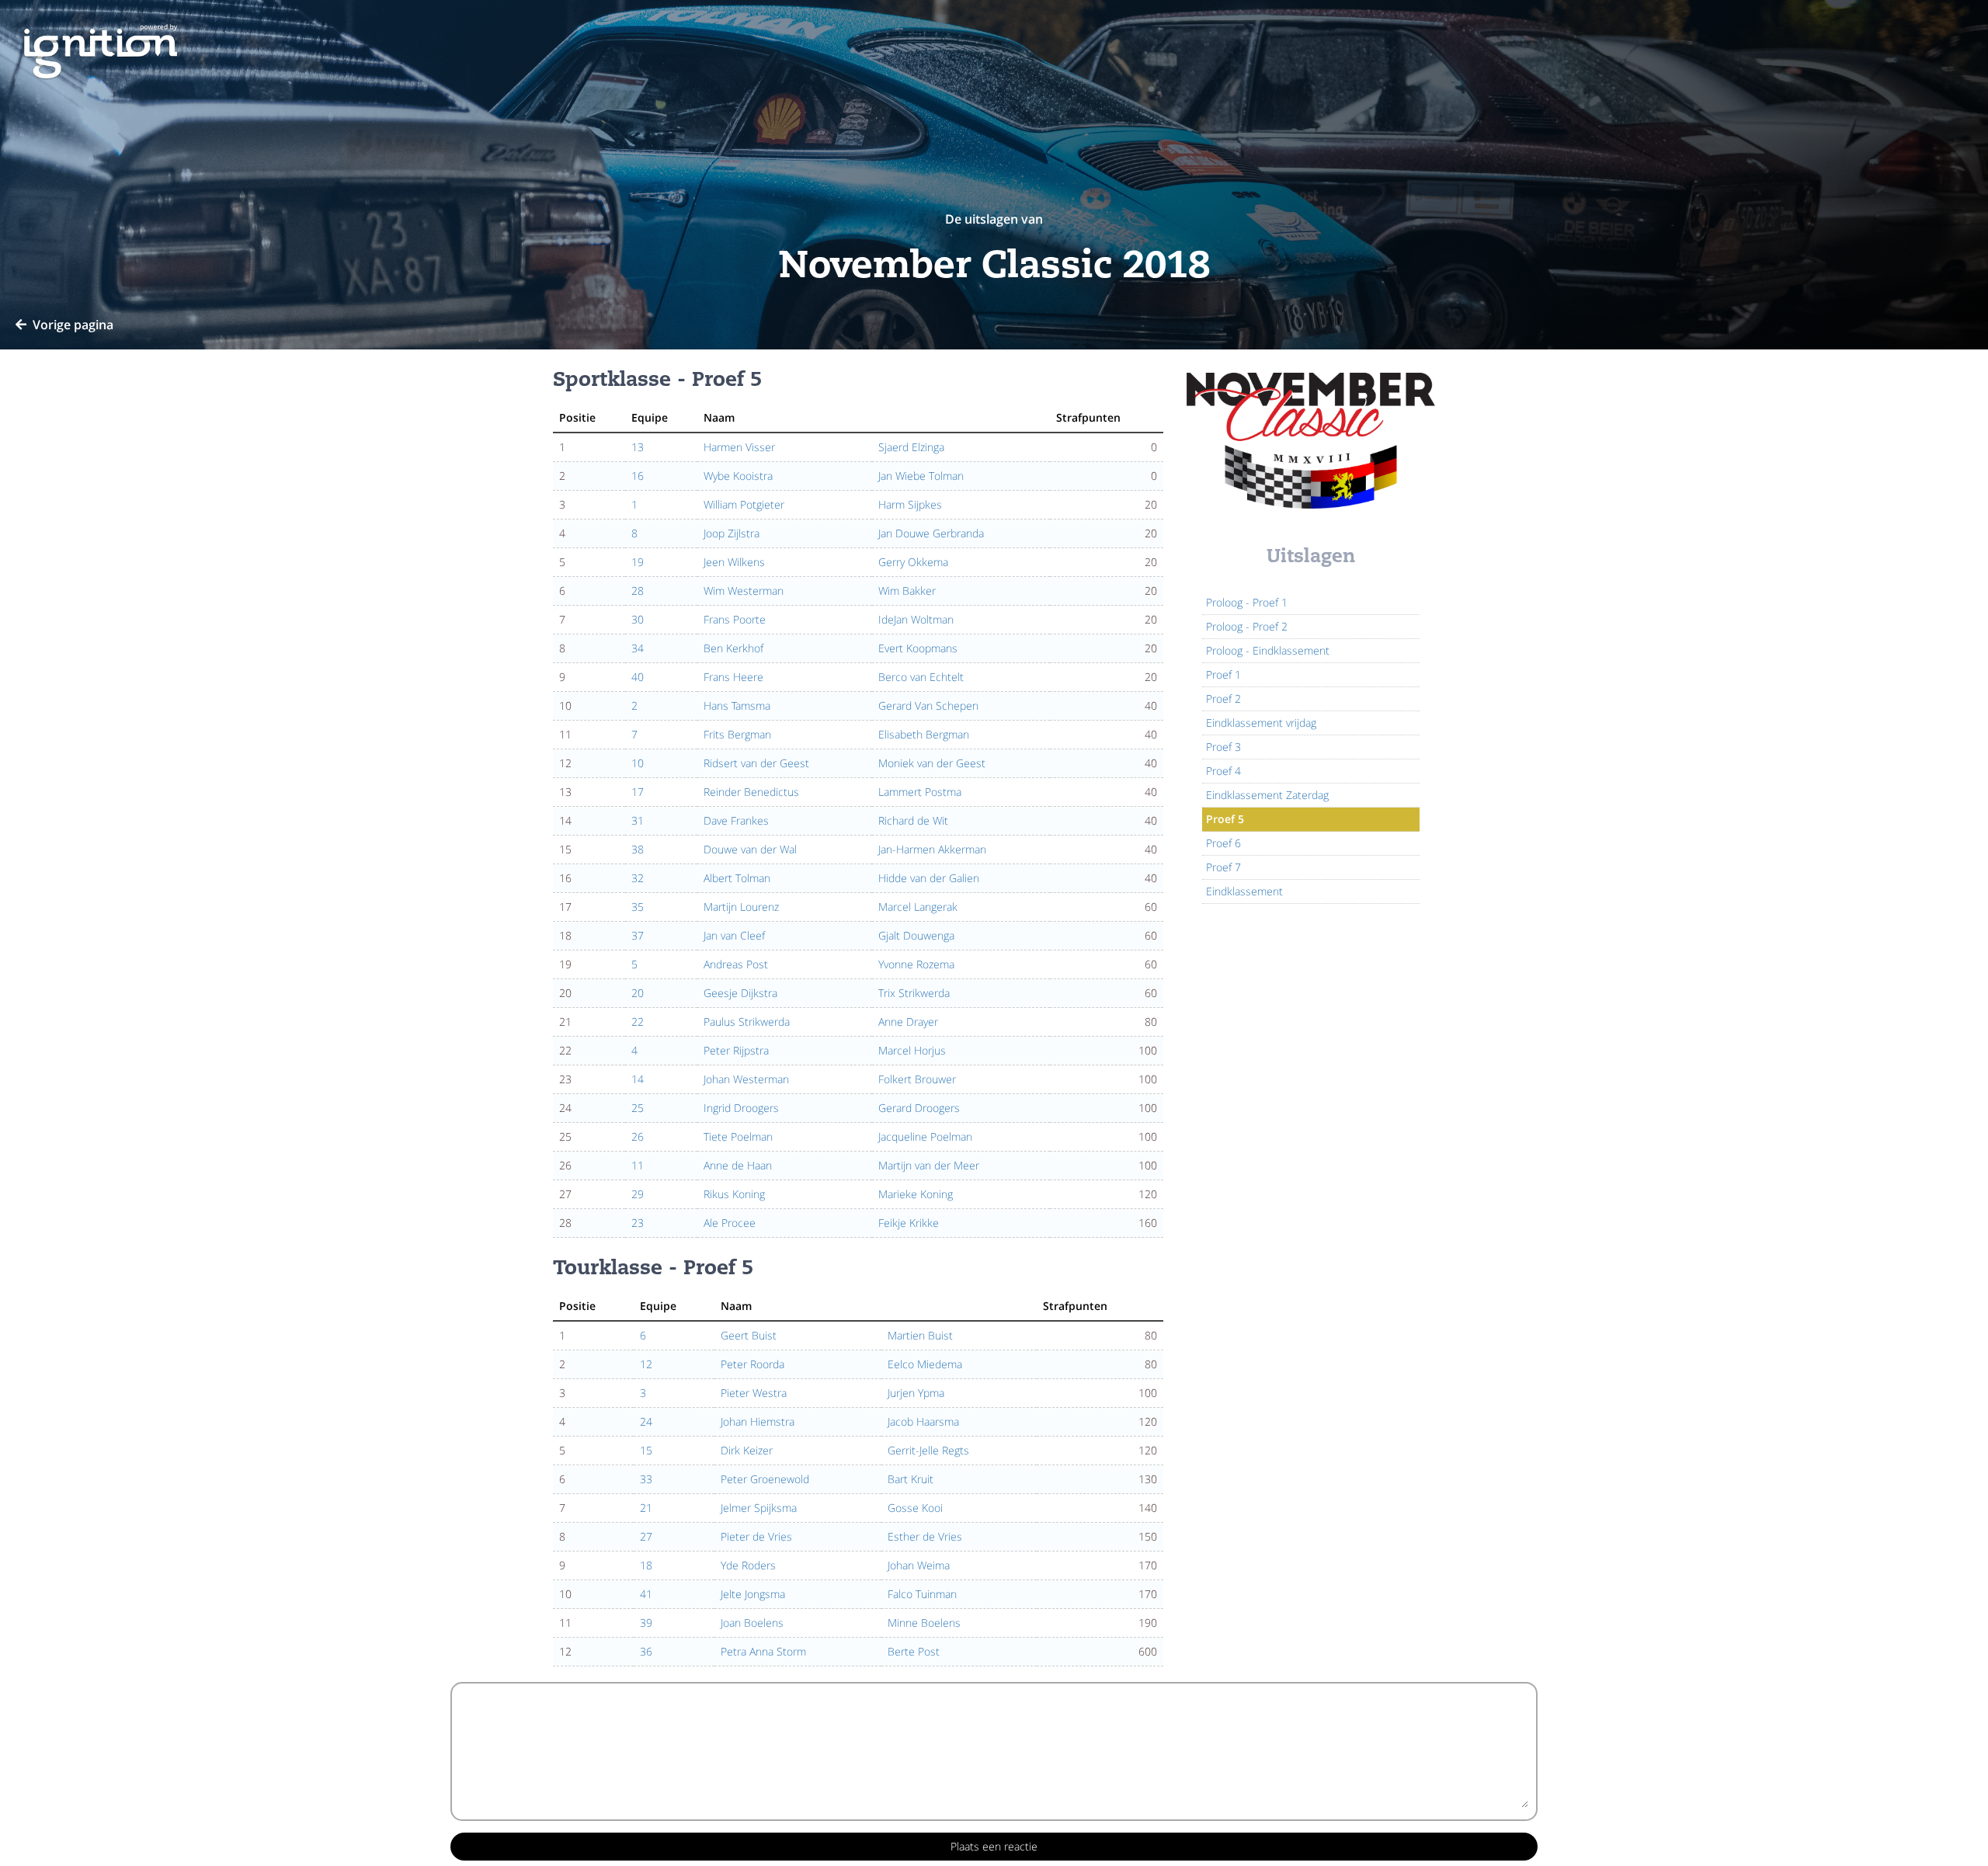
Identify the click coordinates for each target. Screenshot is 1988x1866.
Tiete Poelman (738, 1136)
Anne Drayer (908, 1022)
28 (638, 591)
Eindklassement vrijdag (1261, 723)
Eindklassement (1244, 891)
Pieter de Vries (756, 1536)
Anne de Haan (738, 1165)
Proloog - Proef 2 (1247, 626)
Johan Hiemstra (758, 1421)
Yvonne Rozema (916, 964)
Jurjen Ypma (916, 1393)
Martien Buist (920, 1335)
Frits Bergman (737, 734)
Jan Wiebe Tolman (921, 476)
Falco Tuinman (922, 1594)
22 (638, 1022)
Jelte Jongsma (753, 1594)
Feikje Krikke (909, 1223)
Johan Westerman (746, 1079)
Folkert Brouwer (917, 1079)
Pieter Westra (754, 1393)
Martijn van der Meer (929, 1165)
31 (638, 820)
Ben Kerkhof (733, 648)
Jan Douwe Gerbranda (931, 533)
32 (638, 878)
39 (646, 1623)
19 (638, 562)
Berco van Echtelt (921, 677)
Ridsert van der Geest (756, 763)
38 (638, 849)
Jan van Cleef (734, 935)
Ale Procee (730, 1223)
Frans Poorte (735, 619)
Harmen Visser (739, 447)
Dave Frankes (736, 820)
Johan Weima (919, 1565)
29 (638, 1194)
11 (638, 1165)
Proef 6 (1223, 843)
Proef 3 (1223, 747)
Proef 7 (1223, 867)
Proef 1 (1223, 674)
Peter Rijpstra (736, 1050)
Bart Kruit (911, 1479)
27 (646, 1536)
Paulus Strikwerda (747, 1022)
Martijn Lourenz (741, 907)
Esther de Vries (925, 1536)
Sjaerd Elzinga (911, 447)
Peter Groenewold (765, 1479)
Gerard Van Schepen (928, 705)
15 (646, 1450)
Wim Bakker (907, 591)
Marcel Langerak (918, 907)
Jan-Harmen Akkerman (932, 849)
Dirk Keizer (747, 1450)
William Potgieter (744, 504)
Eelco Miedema (925, 1364)
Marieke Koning (916, 1194)
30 (638, 619)
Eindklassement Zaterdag (1267, 795)
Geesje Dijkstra (740, 993)
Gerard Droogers (919, 1108)
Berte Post (914, 1651)
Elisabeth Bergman (924, 734)
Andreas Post (736, 964)
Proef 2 (1223, 698)
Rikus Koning (734, 1194)
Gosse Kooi (915, 1508)
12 (646, 1364)
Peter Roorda (752, 1364)
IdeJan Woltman (916, 619)
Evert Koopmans (918, 648)
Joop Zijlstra (732, 533)
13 (638, 447)
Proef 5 (1225, 819)
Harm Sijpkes (910, 504)
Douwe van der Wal (750, 849)
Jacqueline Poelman (925, 1136)
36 (646, 1651)
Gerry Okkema (913, 562)
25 (638, 1108)
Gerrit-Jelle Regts (928, 1450)
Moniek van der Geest (932, 763)
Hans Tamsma (737, 705)
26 (638, 1136)
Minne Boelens (924, 1623)
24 (646, 1421)
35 (638, 907)
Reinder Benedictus (751, 792)
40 (638, 677)
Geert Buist (749, 1335)
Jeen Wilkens (734, 562)
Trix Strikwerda (914, 993)
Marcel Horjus (912, 1050)
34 (638, 648)
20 (638, 993)
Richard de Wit (913, 820)
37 (638, 935)
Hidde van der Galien (929, 878)
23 (638, 1223)
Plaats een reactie (994, 1846)
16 (638, 476)
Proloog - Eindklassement (1268, 650)
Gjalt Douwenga (916, 935)
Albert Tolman (737, 878)
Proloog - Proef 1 (1247, 602)
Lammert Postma (920, 792)
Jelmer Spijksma (759, 1508)
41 (646, 1594)
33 (646, 1479)
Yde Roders (748, 1565)
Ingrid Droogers (741, 1108)
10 (638, 763)
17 (638, 792)
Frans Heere (733, 677)
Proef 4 (1223, 771)
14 (638, 1079)
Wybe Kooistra (738, 476)
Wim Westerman (744, 591)
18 (646, 1565)
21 (646, 1508)
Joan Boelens (752, 1623)
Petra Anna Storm (763, 1651)
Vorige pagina (73, 325)
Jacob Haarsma (923, 1421)
